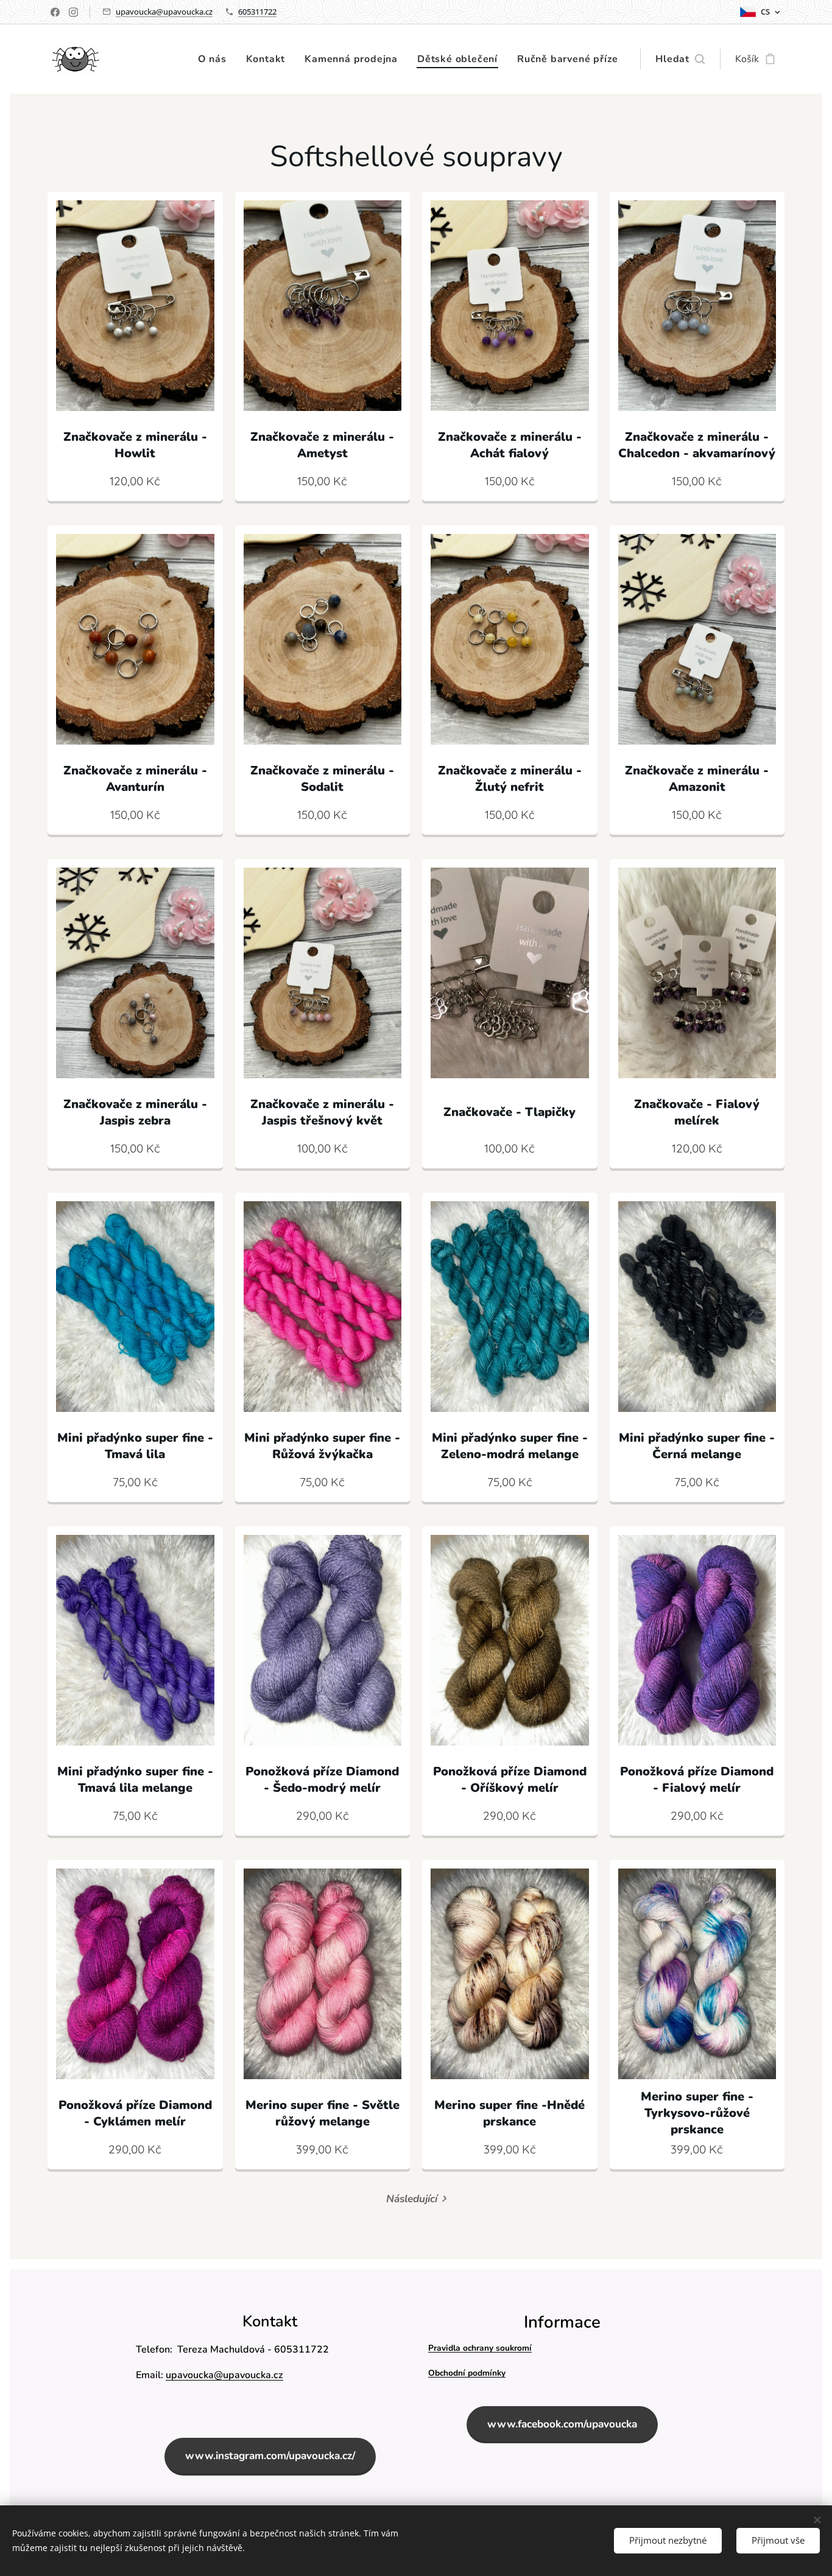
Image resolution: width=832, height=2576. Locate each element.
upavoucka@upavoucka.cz (164, 12)
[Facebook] (55, 12)
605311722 (257, 12)
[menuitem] (216, 59)
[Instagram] (73, 12)
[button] (680, 59)
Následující (412, 2199)
